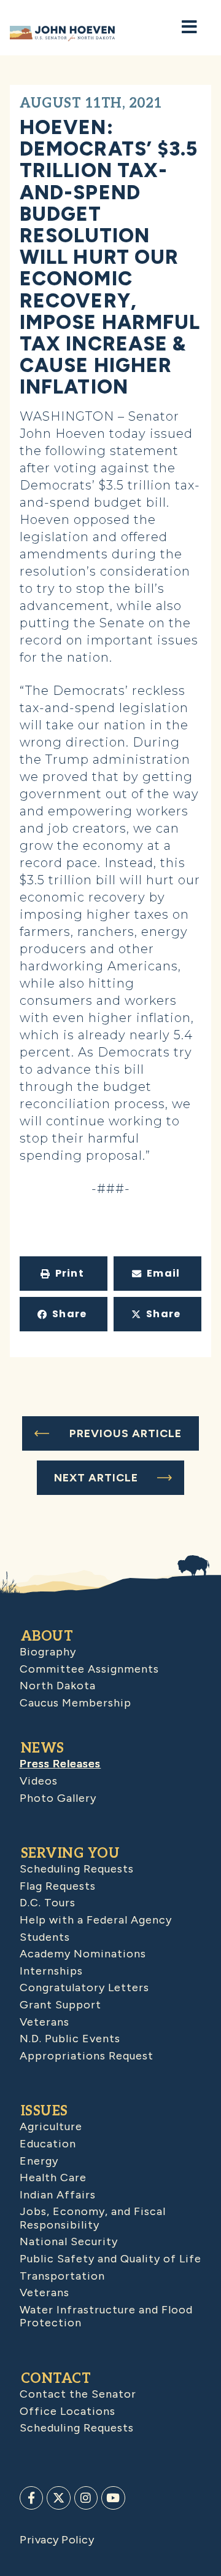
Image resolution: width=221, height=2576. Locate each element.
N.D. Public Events (70, 2039)
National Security (69, 2241)
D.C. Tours (48, 1903)
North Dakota (58, 1686)
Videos (39, 1781)
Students (45, 1937)
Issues (45, 2111)
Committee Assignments (89, 1669)
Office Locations (68, 2411)
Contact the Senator (78, 2394)
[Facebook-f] (31, 2498)
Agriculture (51, 2126)
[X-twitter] (58, 2498)
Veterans (45, 2022)
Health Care (53, 2178)
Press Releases (60, 1764)
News (43, 1748)
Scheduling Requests (77, 1869)
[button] (64, 1274)
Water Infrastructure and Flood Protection (106, 2316)
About (47, 1636)
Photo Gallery (58, 1798)
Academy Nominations (83, 1954)
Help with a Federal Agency (96, 1920)
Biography (48, 1652)
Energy (39, 2161)
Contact (56, 2379)
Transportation (62, 2276)
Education (48, 2144)
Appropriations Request (87, 2056)
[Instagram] (86, 2498)
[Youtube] (113, 2498)
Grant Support (60, 2005)
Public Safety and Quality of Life (110, 2259)
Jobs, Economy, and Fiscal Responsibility (93, 2218)
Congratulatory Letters (84, 1987)
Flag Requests (58, 1886)
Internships (51, 1971)
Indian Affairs (58, 2195)
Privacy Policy (57, 2540)
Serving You (71, 1853)
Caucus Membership (76, 1703)
